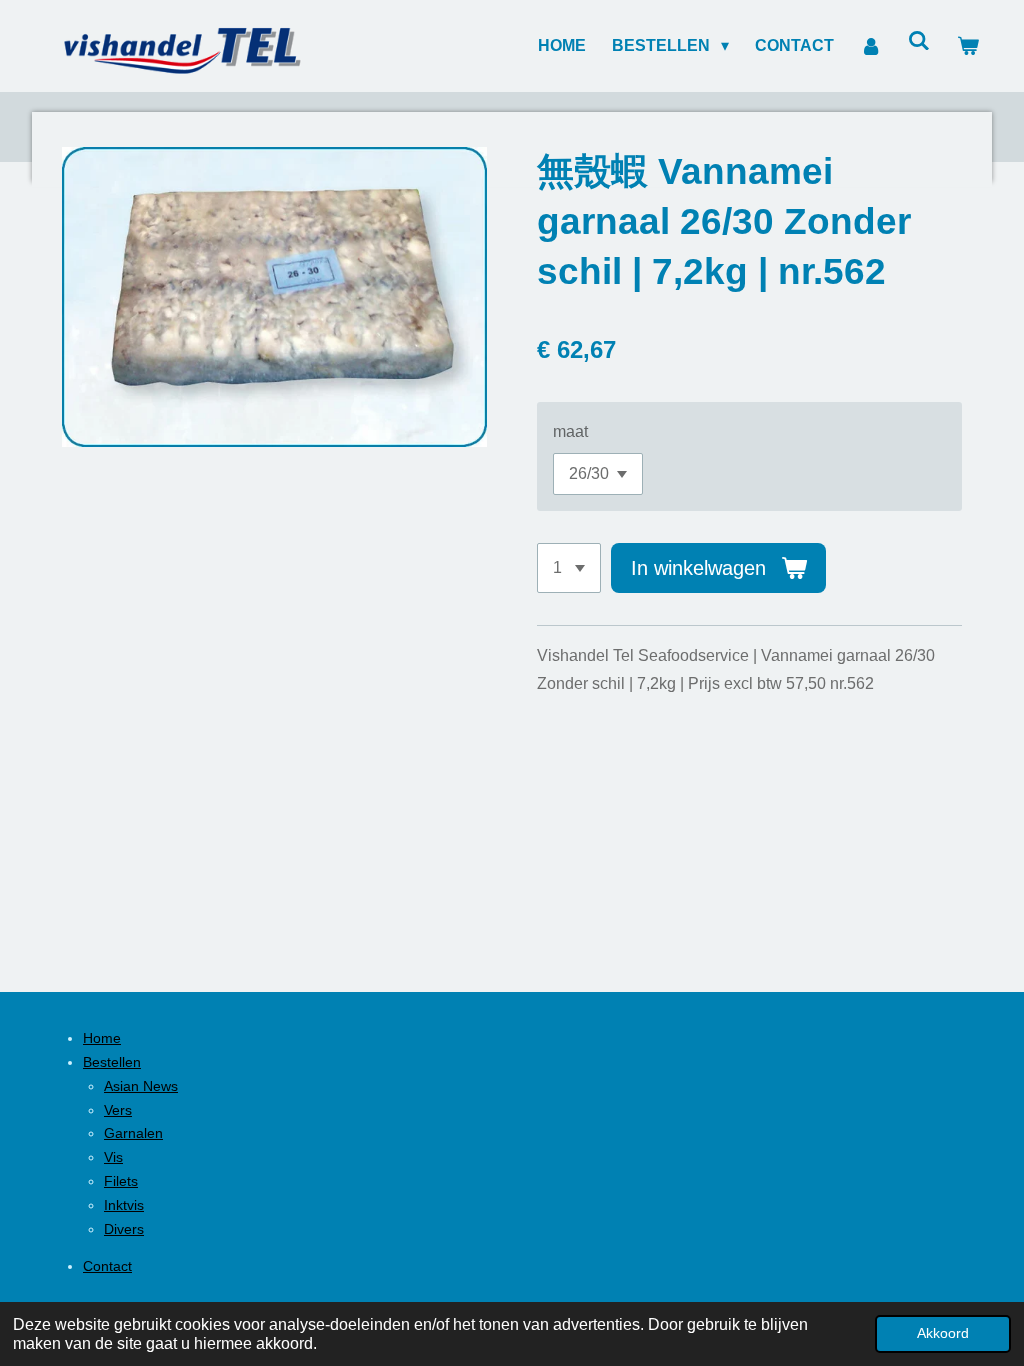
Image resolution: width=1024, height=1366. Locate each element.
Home (102, 1038)
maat (570, 431)
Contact (107, 1266)
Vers (118, 1110)
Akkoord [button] (943, 1333)
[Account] (871, 45)
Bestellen (112, 1062)
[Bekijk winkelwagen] (968, 45)
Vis (113, 1157)
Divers (124, 1229)
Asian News (141, 1086)
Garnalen (133, 1133)
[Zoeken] (919, 41)
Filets (121, 1181)
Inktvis (124, 1205)
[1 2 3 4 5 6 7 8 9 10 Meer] (569, 568)
